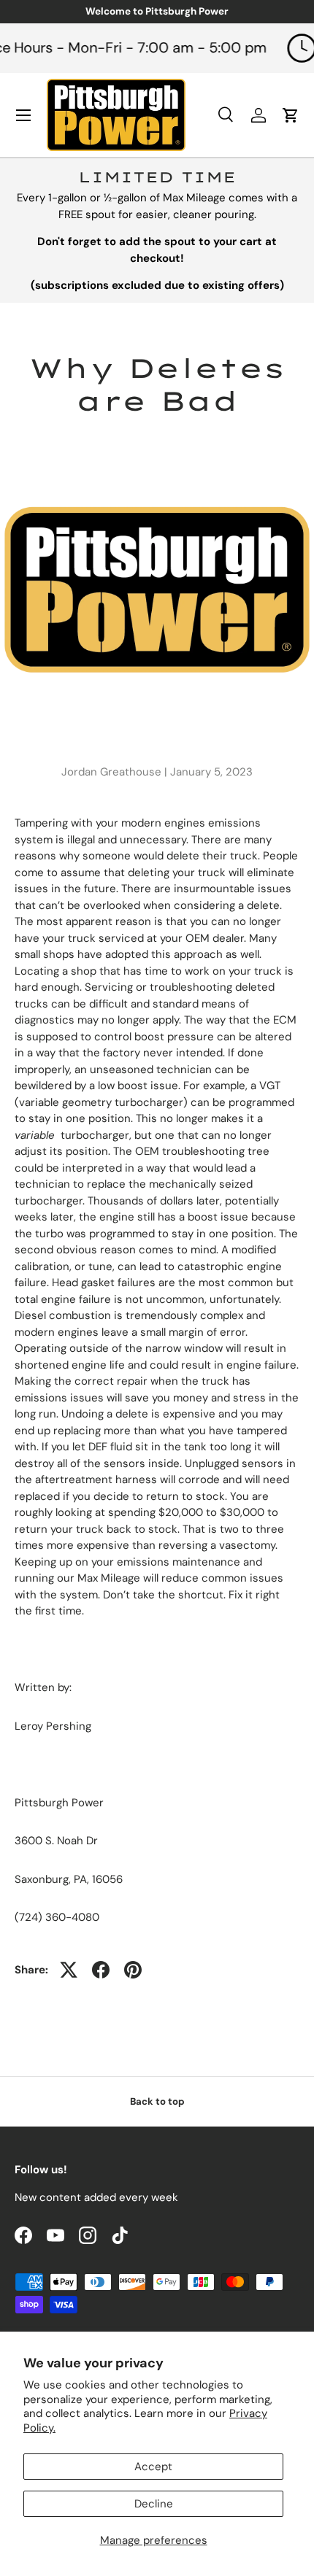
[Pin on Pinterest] (133, 1970)
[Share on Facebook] (101, 1970)
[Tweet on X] (69, 1970)
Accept (153, 2467)
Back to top (157, 2101)
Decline (154, 2504)
